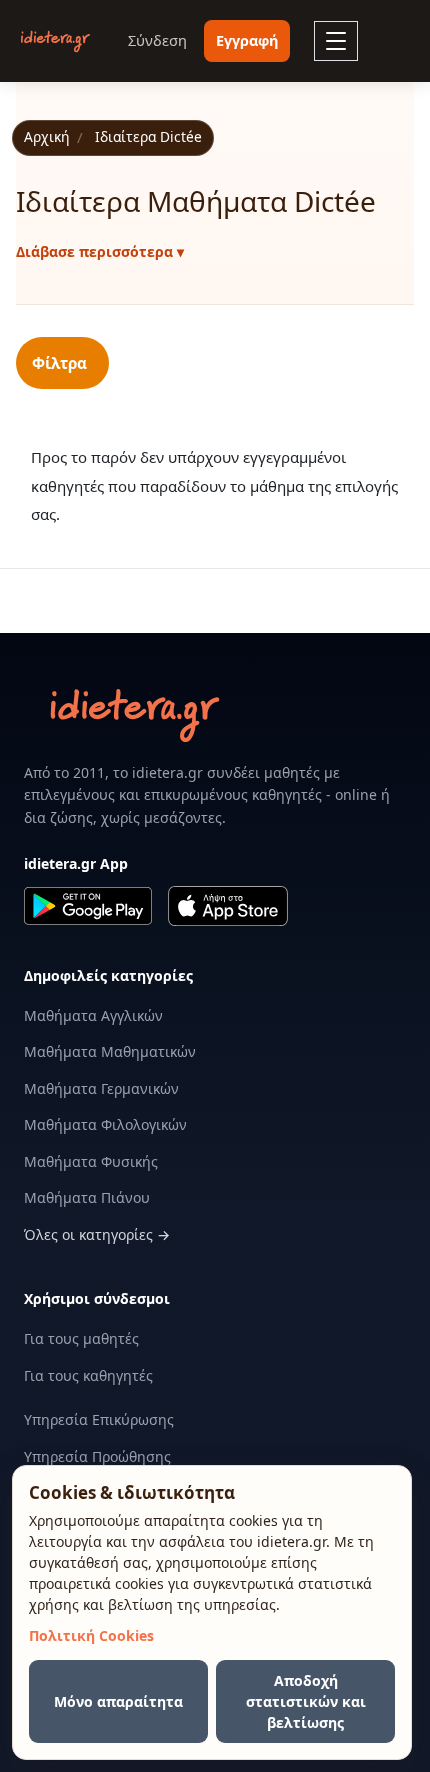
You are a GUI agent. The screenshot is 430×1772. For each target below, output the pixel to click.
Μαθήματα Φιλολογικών (105, 1124)
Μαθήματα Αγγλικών (93, 1015)
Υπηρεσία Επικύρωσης (99, 1419)
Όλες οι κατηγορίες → (97, 1234)
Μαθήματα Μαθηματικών (110, 1051)
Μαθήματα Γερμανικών (101, 1088)
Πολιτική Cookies (91, 1635)
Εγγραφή (247, 40)
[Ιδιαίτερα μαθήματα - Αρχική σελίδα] (55, 41)
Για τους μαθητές (81, 1338)
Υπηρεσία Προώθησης (97, 1456)
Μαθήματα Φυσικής (91, 1161)
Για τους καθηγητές (88, 1375)
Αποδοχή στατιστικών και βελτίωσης (306, 1701)
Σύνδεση (157, 40)
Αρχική (47, 137)
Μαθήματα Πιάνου (87, 1197)
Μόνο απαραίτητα (118, 1701)
